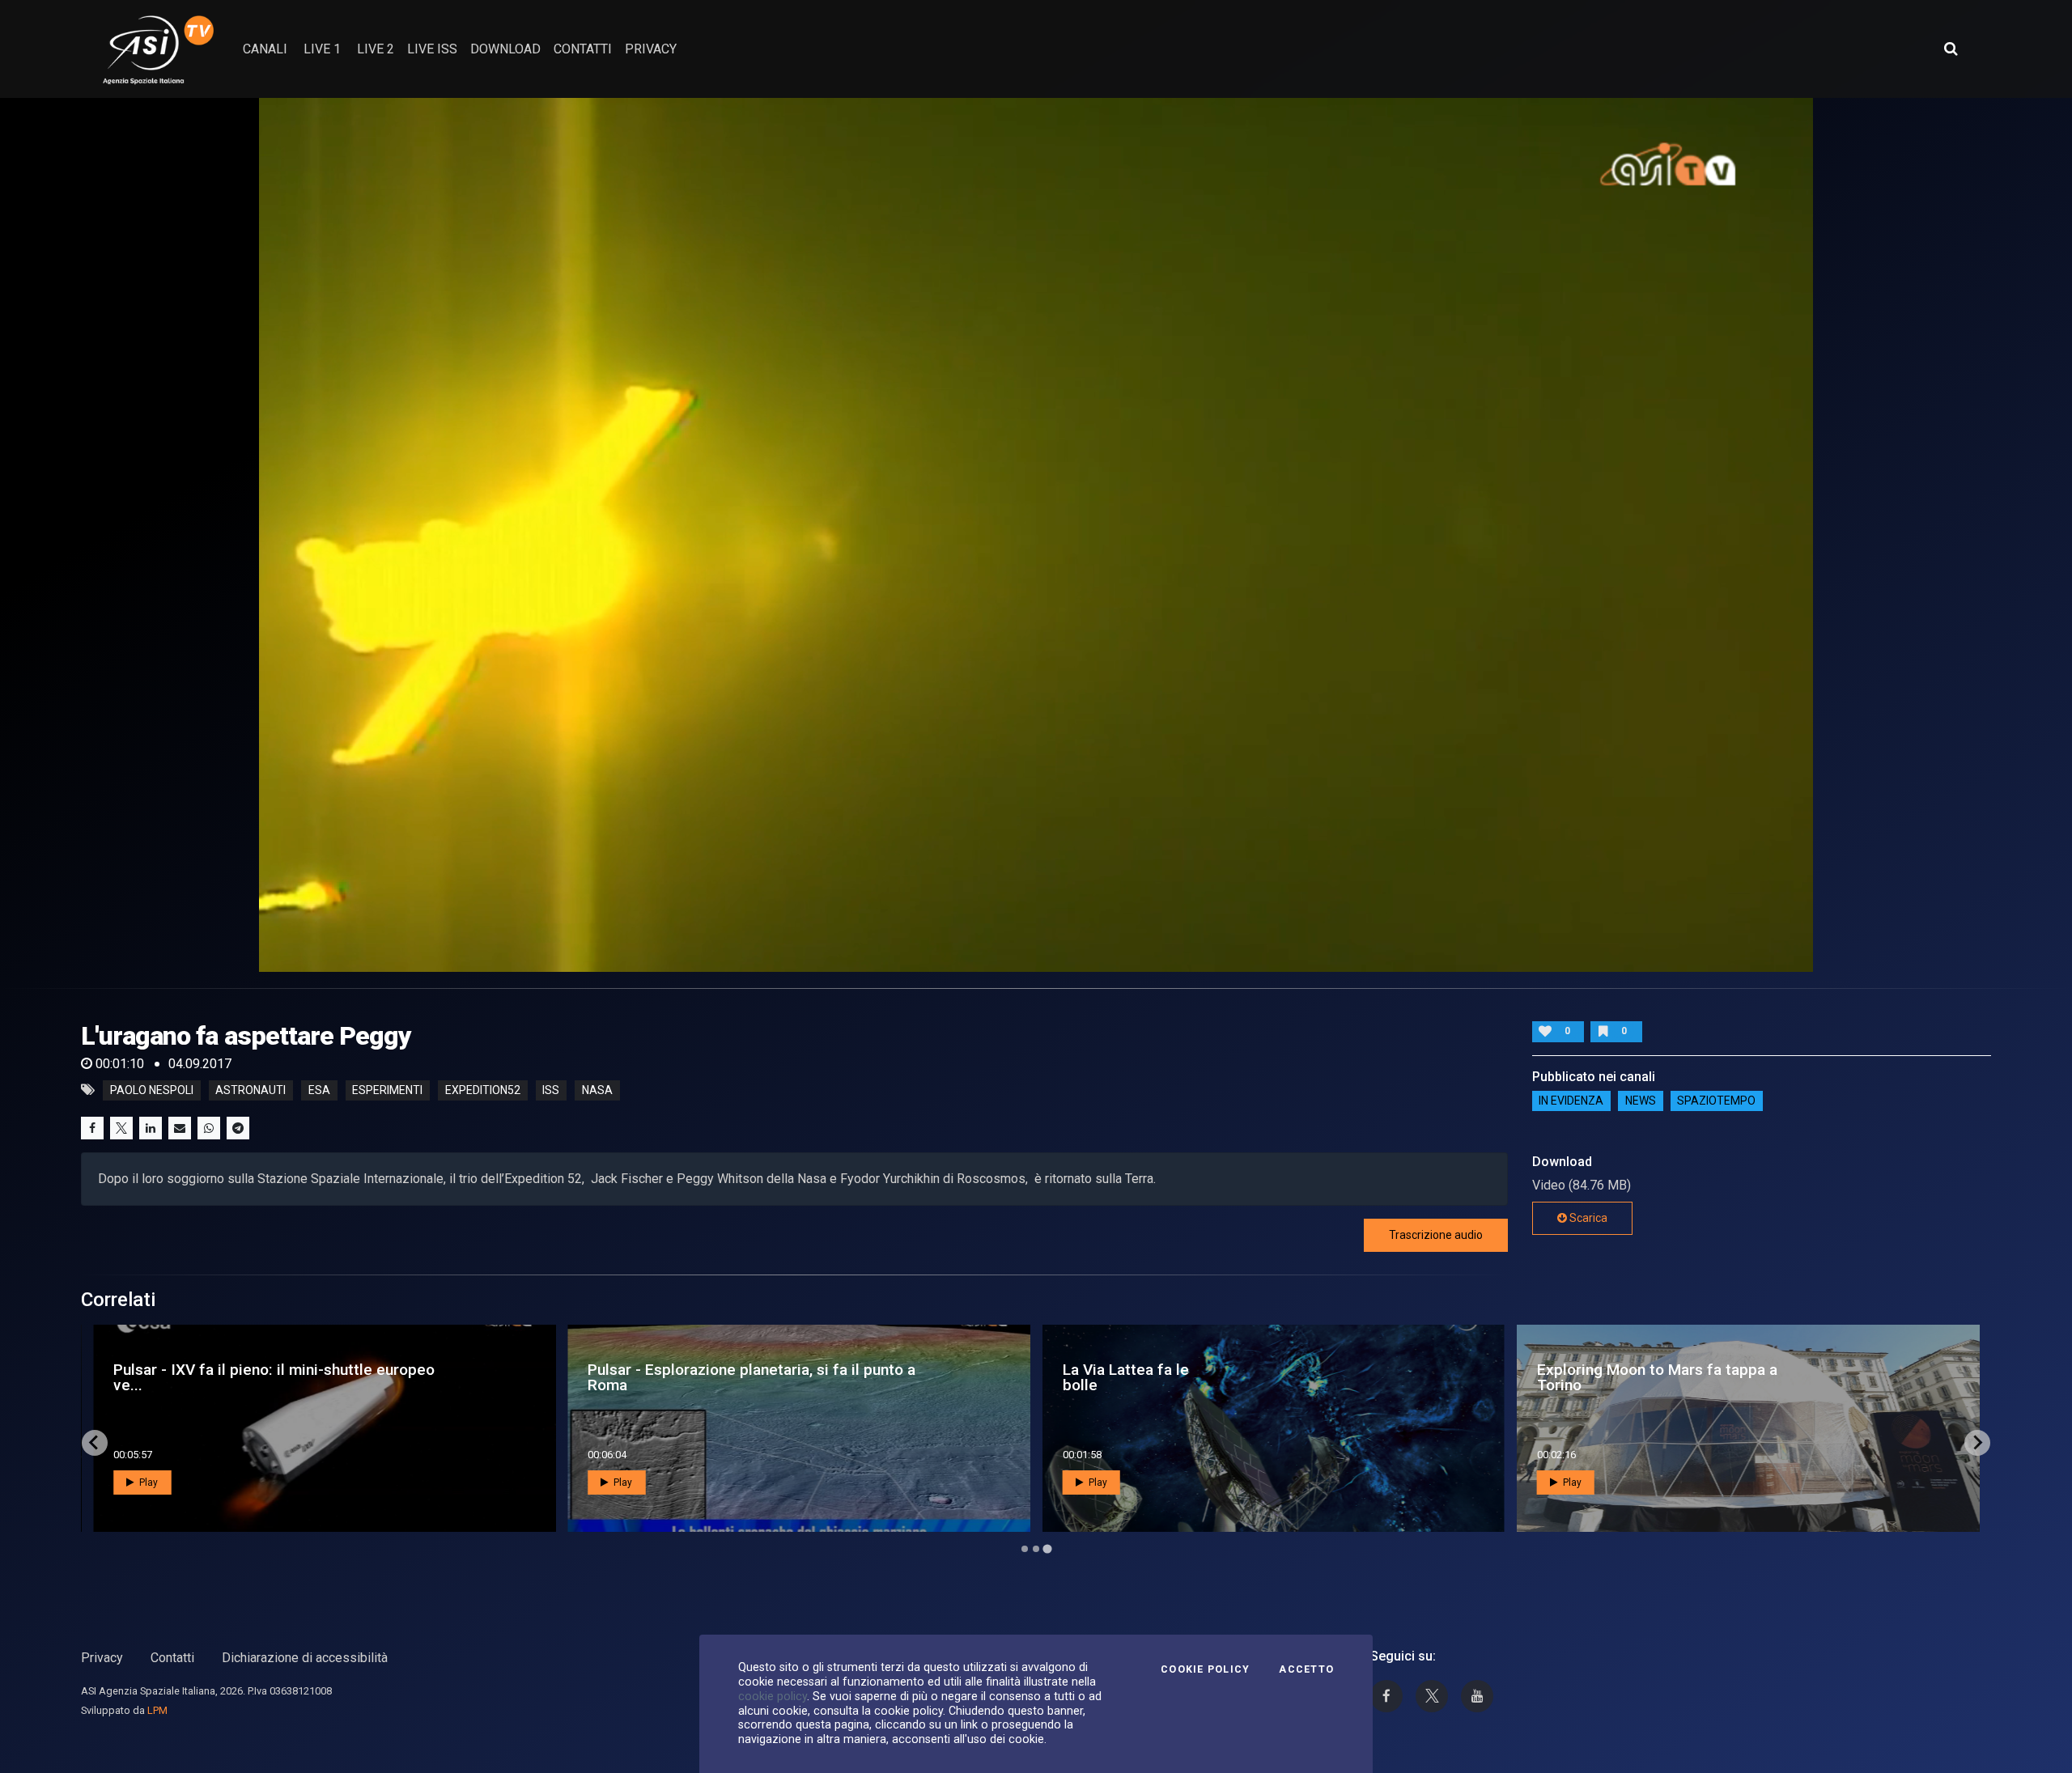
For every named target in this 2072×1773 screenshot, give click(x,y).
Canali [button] (265, 49)
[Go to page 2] (1036, 1549)
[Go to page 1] (1024, 1548)
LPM (157, 1710)
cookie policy (773, 1696)
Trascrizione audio (1436, 1235)
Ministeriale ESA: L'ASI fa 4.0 (202, 1377)
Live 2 (376, 49)
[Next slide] (1977, 1443)
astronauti (251, 1090)
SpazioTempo (1716, 1101)
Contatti (172, 1658)
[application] (1036, 535)
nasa (597, 1090)
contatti (583, 49)
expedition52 (483, 1090)
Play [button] (147, 1482)
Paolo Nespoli (152, 1090)
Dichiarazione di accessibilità (305, 1658)
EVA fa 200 (1560, 1377)
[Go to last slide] (95, 1443)
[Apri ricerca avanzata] (1951, 49)
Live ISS (432, 49)
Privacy (102, 1658)
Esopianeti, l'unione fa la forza (672, 1377)
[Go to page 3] (1047, 1549)
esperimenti (387, 1090)
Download (505, 49)
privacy (651, 49)
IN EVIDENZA (1571, 1101)
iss (551, 1090)
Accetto (1306, 1669)
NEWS (1641, 1101)
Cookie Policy (1205, 1669)
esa (319, 1090)
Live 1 (322, 49)
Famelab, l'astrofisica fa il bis (1152, 1377)
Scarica (1587, 1218)
